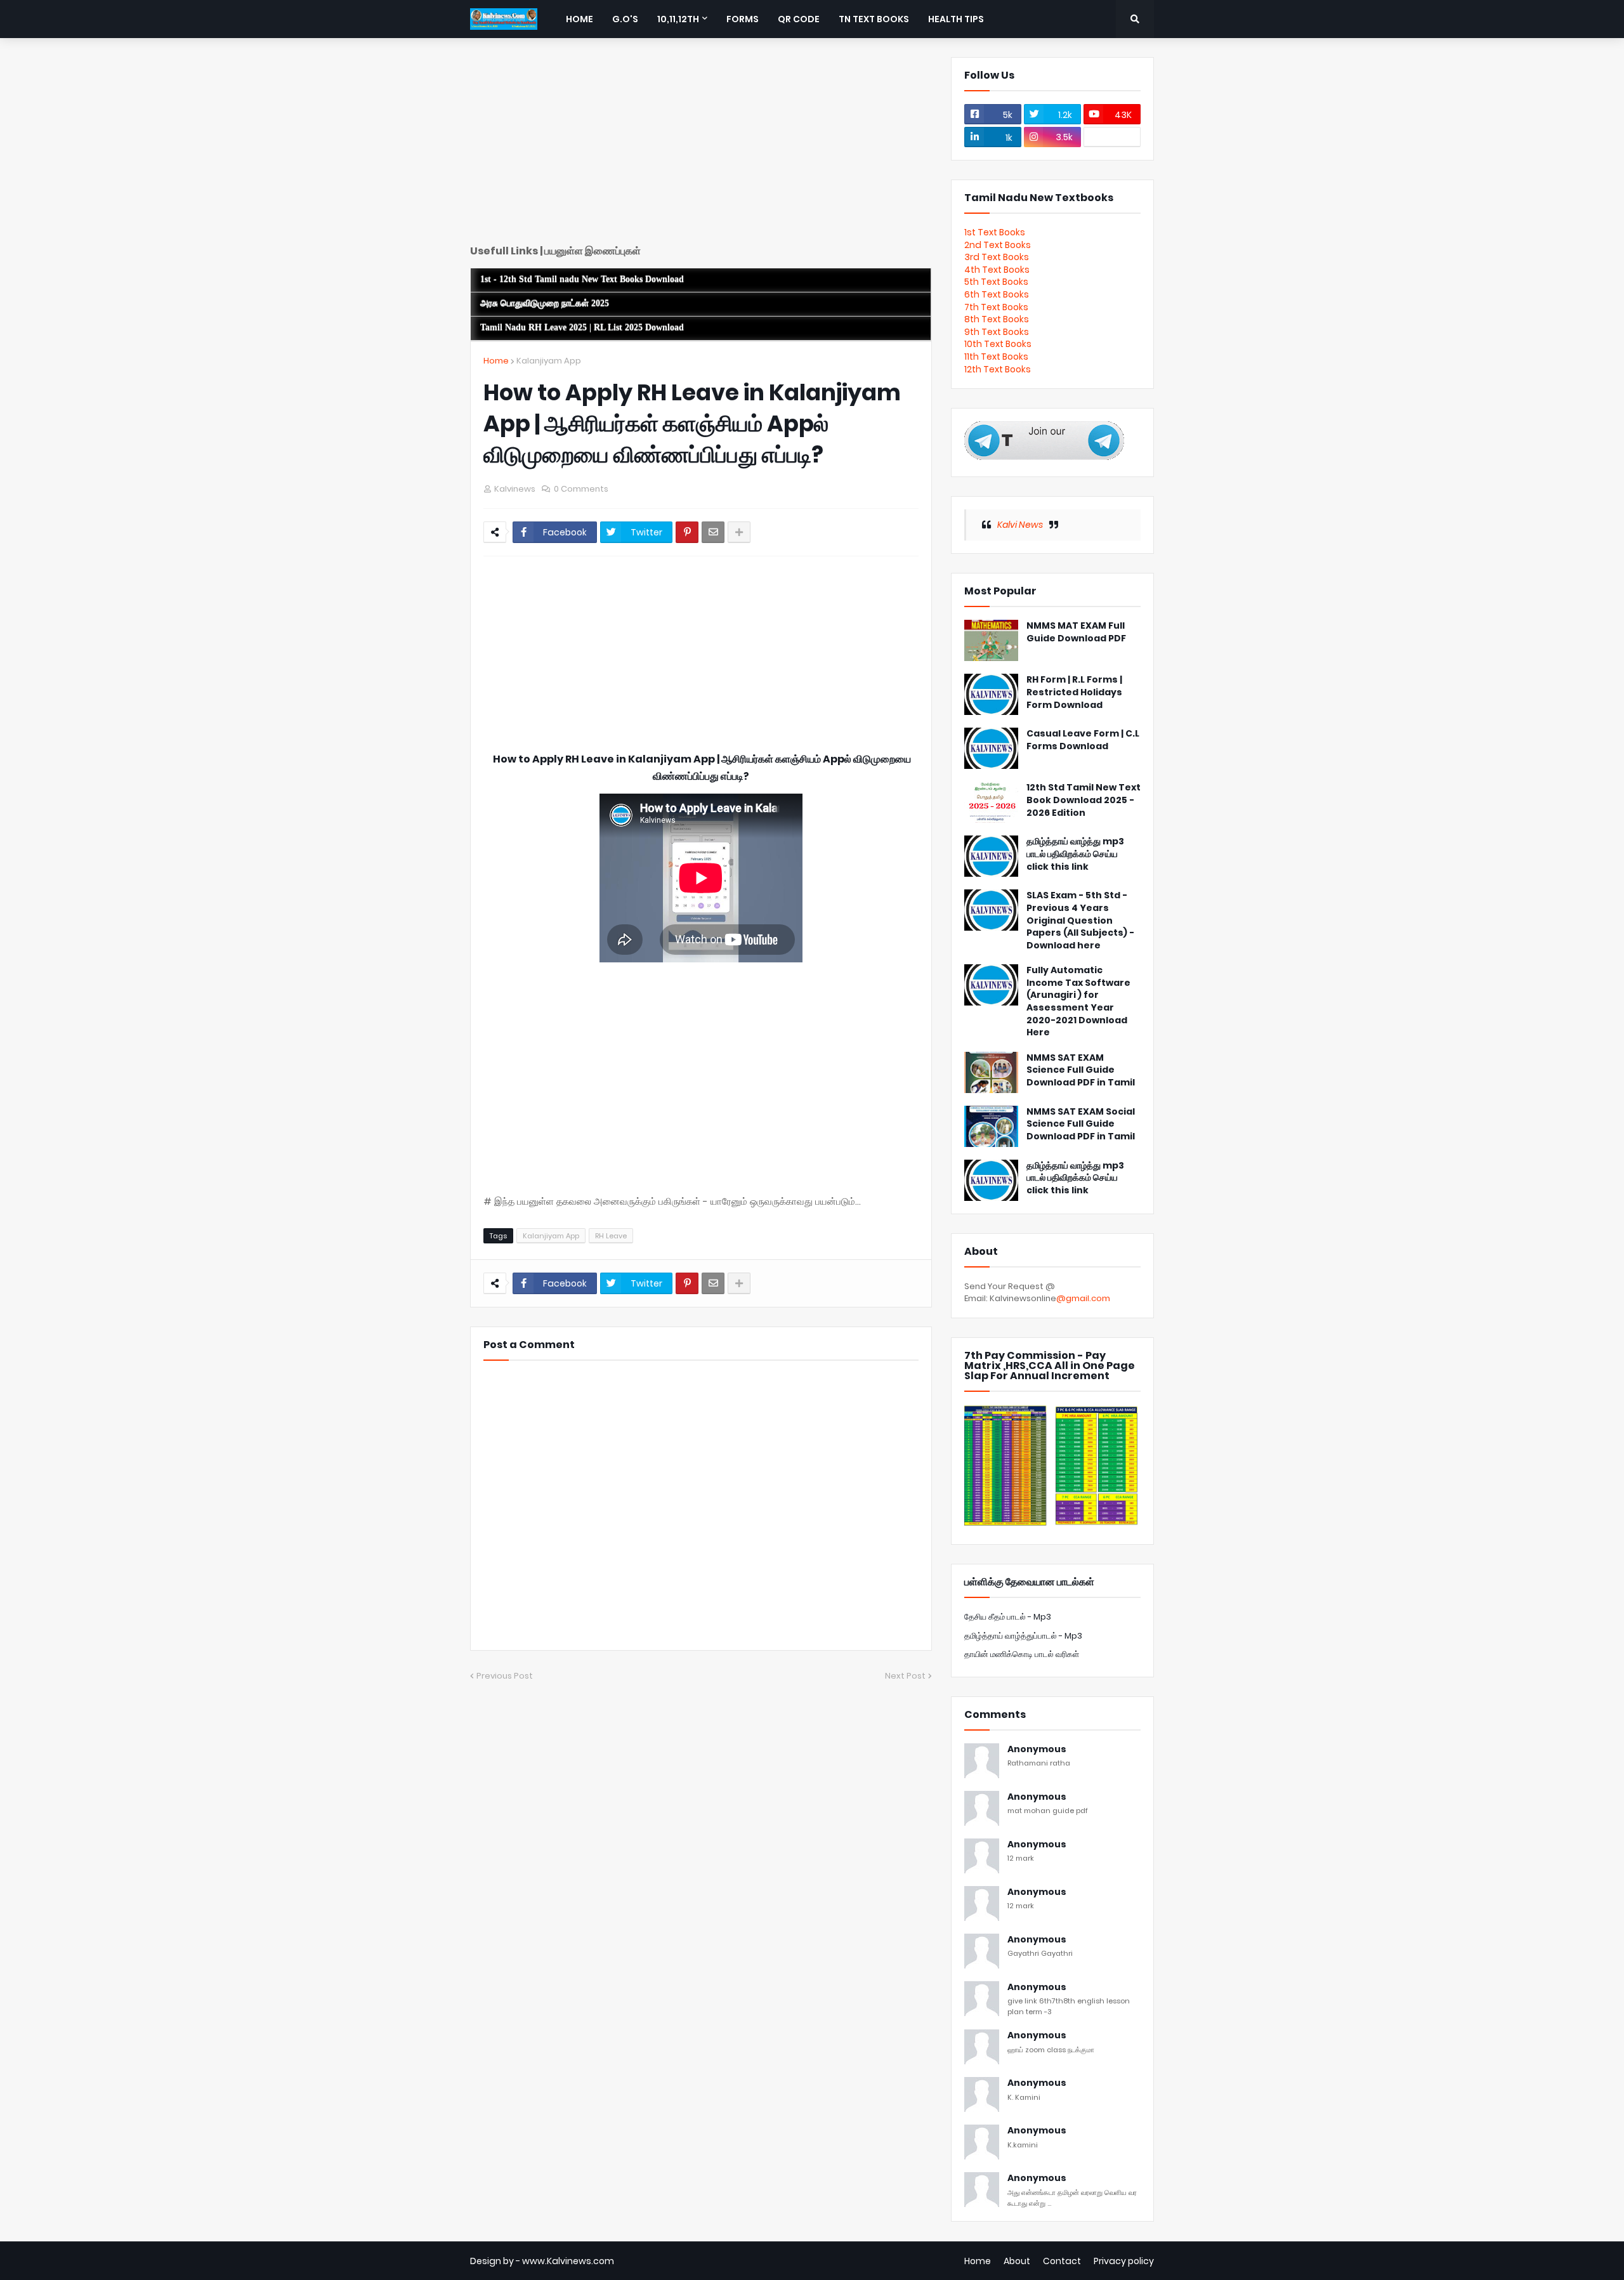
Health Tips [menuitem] (956, 19)
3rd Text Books (997, 257)
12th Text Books (998, 369)
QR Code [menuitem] (799, 19)
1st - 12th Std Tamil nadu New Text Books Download (582, 279)
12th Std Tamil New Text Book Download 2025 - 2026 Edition (1084, 800)
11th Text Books (996, 357)
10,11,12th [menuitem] (678, 19)
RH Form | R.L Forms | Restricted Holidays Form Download (1074, 692)
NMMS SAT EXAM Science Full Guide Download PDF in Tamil (1081, 1070)
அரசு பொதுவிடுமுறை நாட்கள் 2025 (545, 304)
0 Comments (581, 489)
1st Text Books (995, 232)
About (1017, 2261)
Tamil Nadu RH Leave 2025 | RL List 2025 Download (582, 328)
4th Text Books (997, 270)
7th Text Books (996, 307)
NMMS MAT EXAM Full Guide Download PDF (1076, 632)
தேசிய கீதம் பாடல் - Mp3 (1008, 1617)
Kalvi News (1020, 525)
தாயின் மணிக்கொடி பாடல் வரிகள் (1022, 1654)
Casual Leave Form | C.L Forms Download (1083, 740)
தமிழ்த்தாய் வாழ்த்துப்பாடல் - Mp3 (1023, 1636)
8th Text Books (997, 319)
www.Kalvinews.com (568, 2261)
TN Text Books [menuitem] (874, 19)
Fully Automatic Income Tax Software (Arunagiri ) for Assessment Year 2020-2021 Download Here (1078, 1001)
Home (496, 361)
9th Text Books (997, 332)
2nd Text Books (998, 245)
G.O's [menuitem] (625, 19)
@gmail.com (1083, 1298)
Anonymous (1037, 1749)
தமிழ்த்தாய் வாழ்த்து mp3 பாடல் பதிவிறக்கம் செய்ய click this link (1075, 854)
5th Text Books (996, 282)
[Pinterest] (687, 532)
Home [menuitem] (580, 19)
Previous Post (505, 1676)
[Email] (713, 532)
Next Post (905, 1676)
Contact (1062, 2261)
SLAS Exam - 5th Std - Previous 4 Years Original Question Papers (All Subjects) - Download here (1080, 920)
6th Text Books (997, 294)
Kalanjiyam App (549, 361)
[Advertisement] (701, 146)
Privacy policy (1124, 2261)
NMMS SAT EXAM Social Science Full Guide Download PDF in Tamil (1081, 1124)
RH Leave (611, 1236)
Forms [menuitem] (743, 19)
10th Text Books (998, 344)
